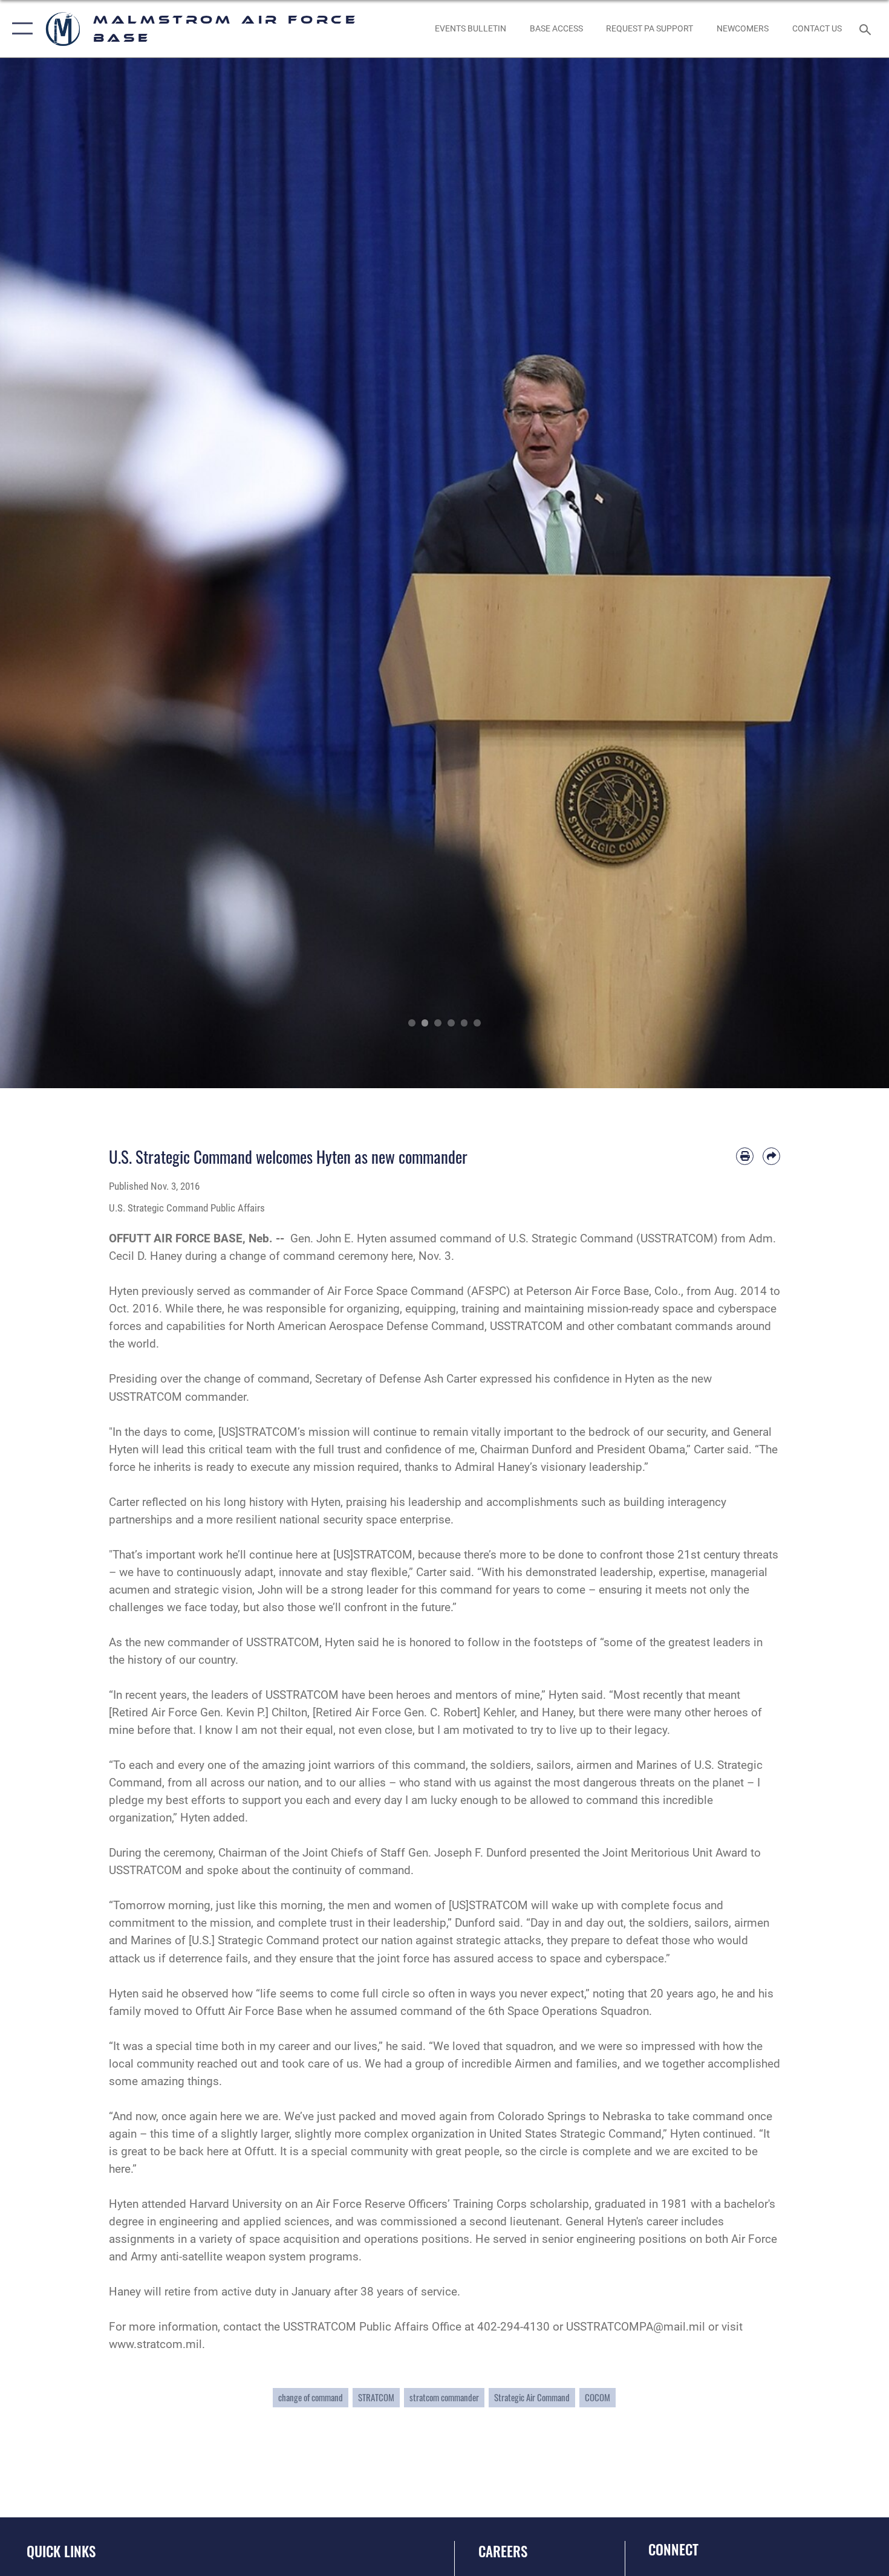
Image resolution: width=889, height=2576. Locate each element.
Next (845, 573)
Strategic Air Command (532, 2397)
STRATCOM (376, 2397)
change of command (311, 2397)
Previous (44, 573)
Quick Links (61, 2551)
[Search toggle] (867, 28)
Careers (503, 2551)
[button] (20, 29)
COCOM (598, 2397)
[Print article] (745, 1156)
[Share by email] (771, 1156)
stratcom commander (444, 2397)
